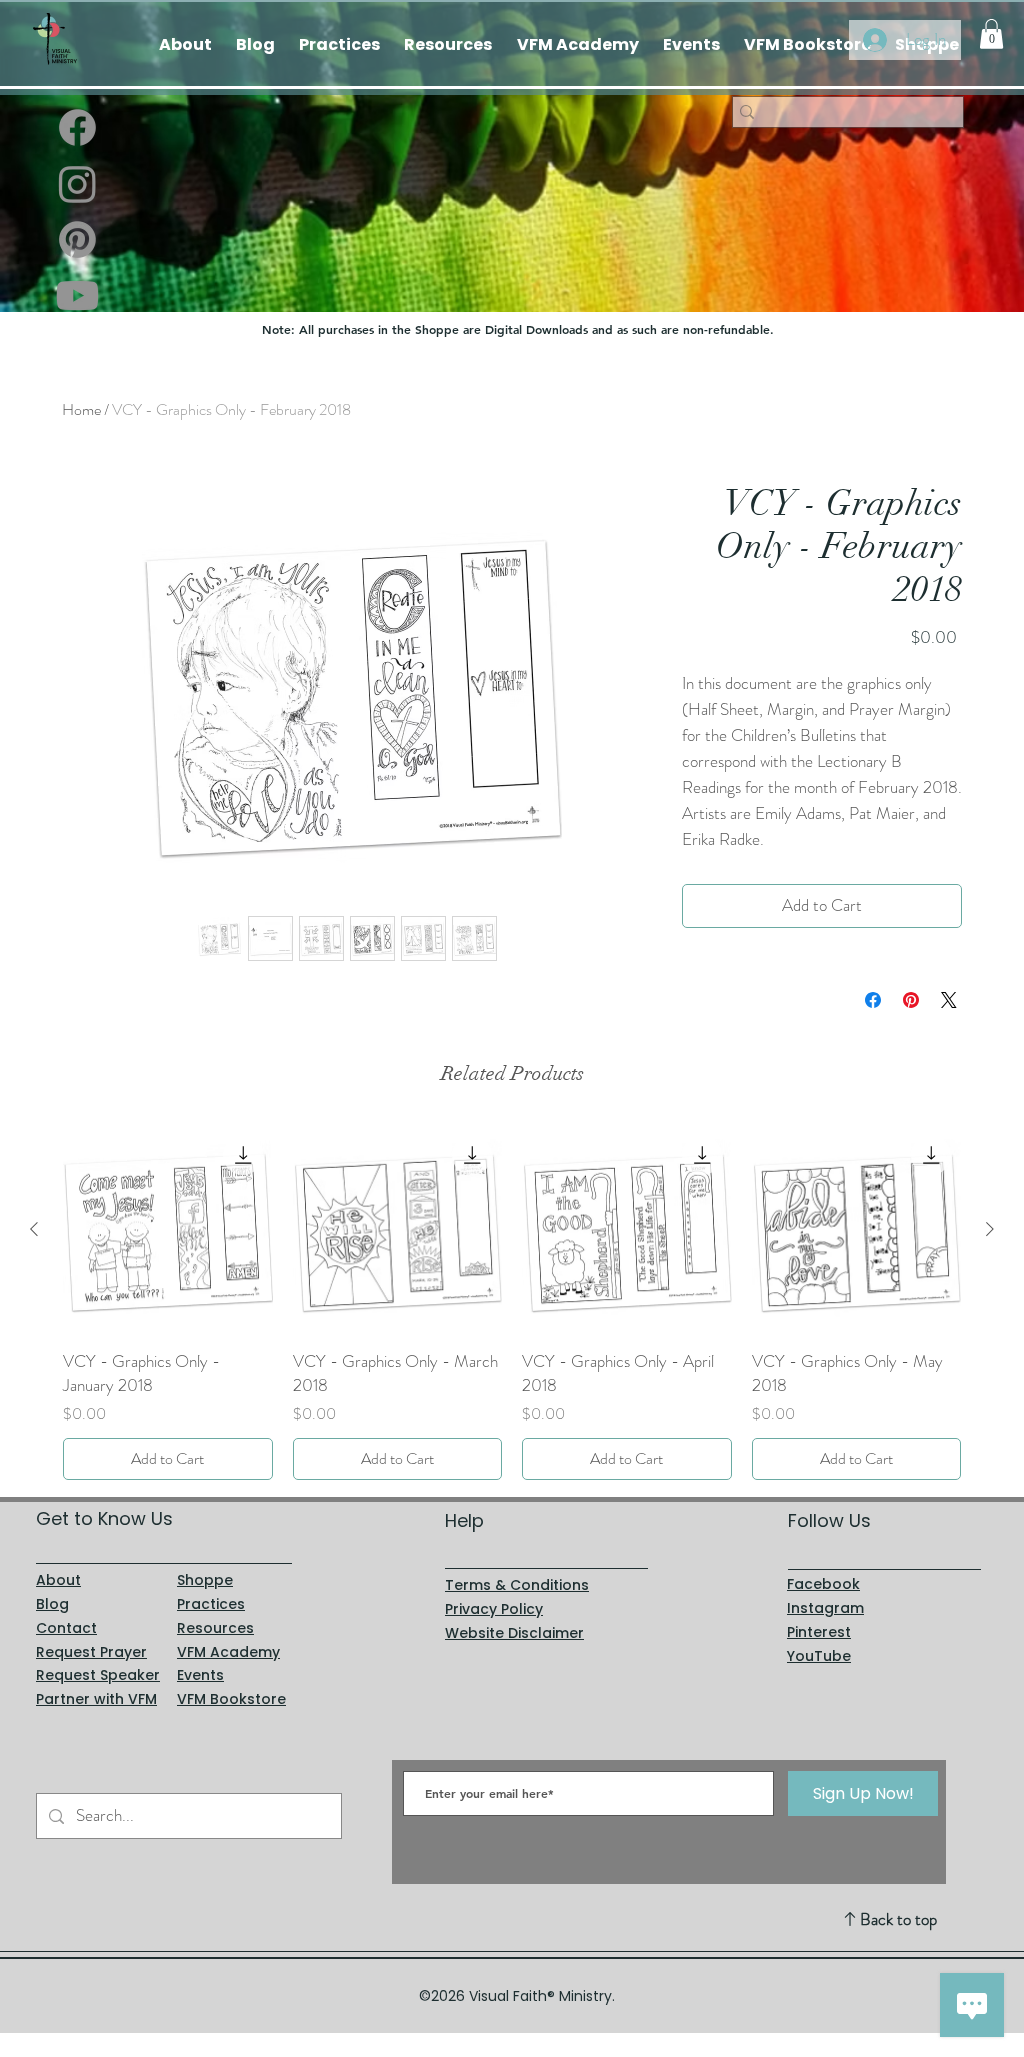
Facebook (823, 1584)
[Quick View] (168, 1230)
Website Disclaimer (514, 1633)
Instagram (825, 1608)
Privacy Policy (494, 1609)
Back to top (898, 1919)
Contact (66, 1628)
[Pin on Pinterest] (911, 1000)
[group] (512, 1302)
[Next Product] (990, 1229)
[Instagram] (77, 183)
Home (81, 409)
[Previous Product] (34, 1229)
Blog (52, 1604)
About (58, 1580)
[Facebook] (77, 127)
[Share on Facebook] (873, 1000)
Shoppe (205, 1580)
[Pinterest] (77, 239)
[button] (991, 34)
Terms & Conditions (517, 1585)
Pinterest (819, 1632)
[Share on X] (949, 1000)
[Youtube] (77, 295)
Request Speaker (98, 1675)
